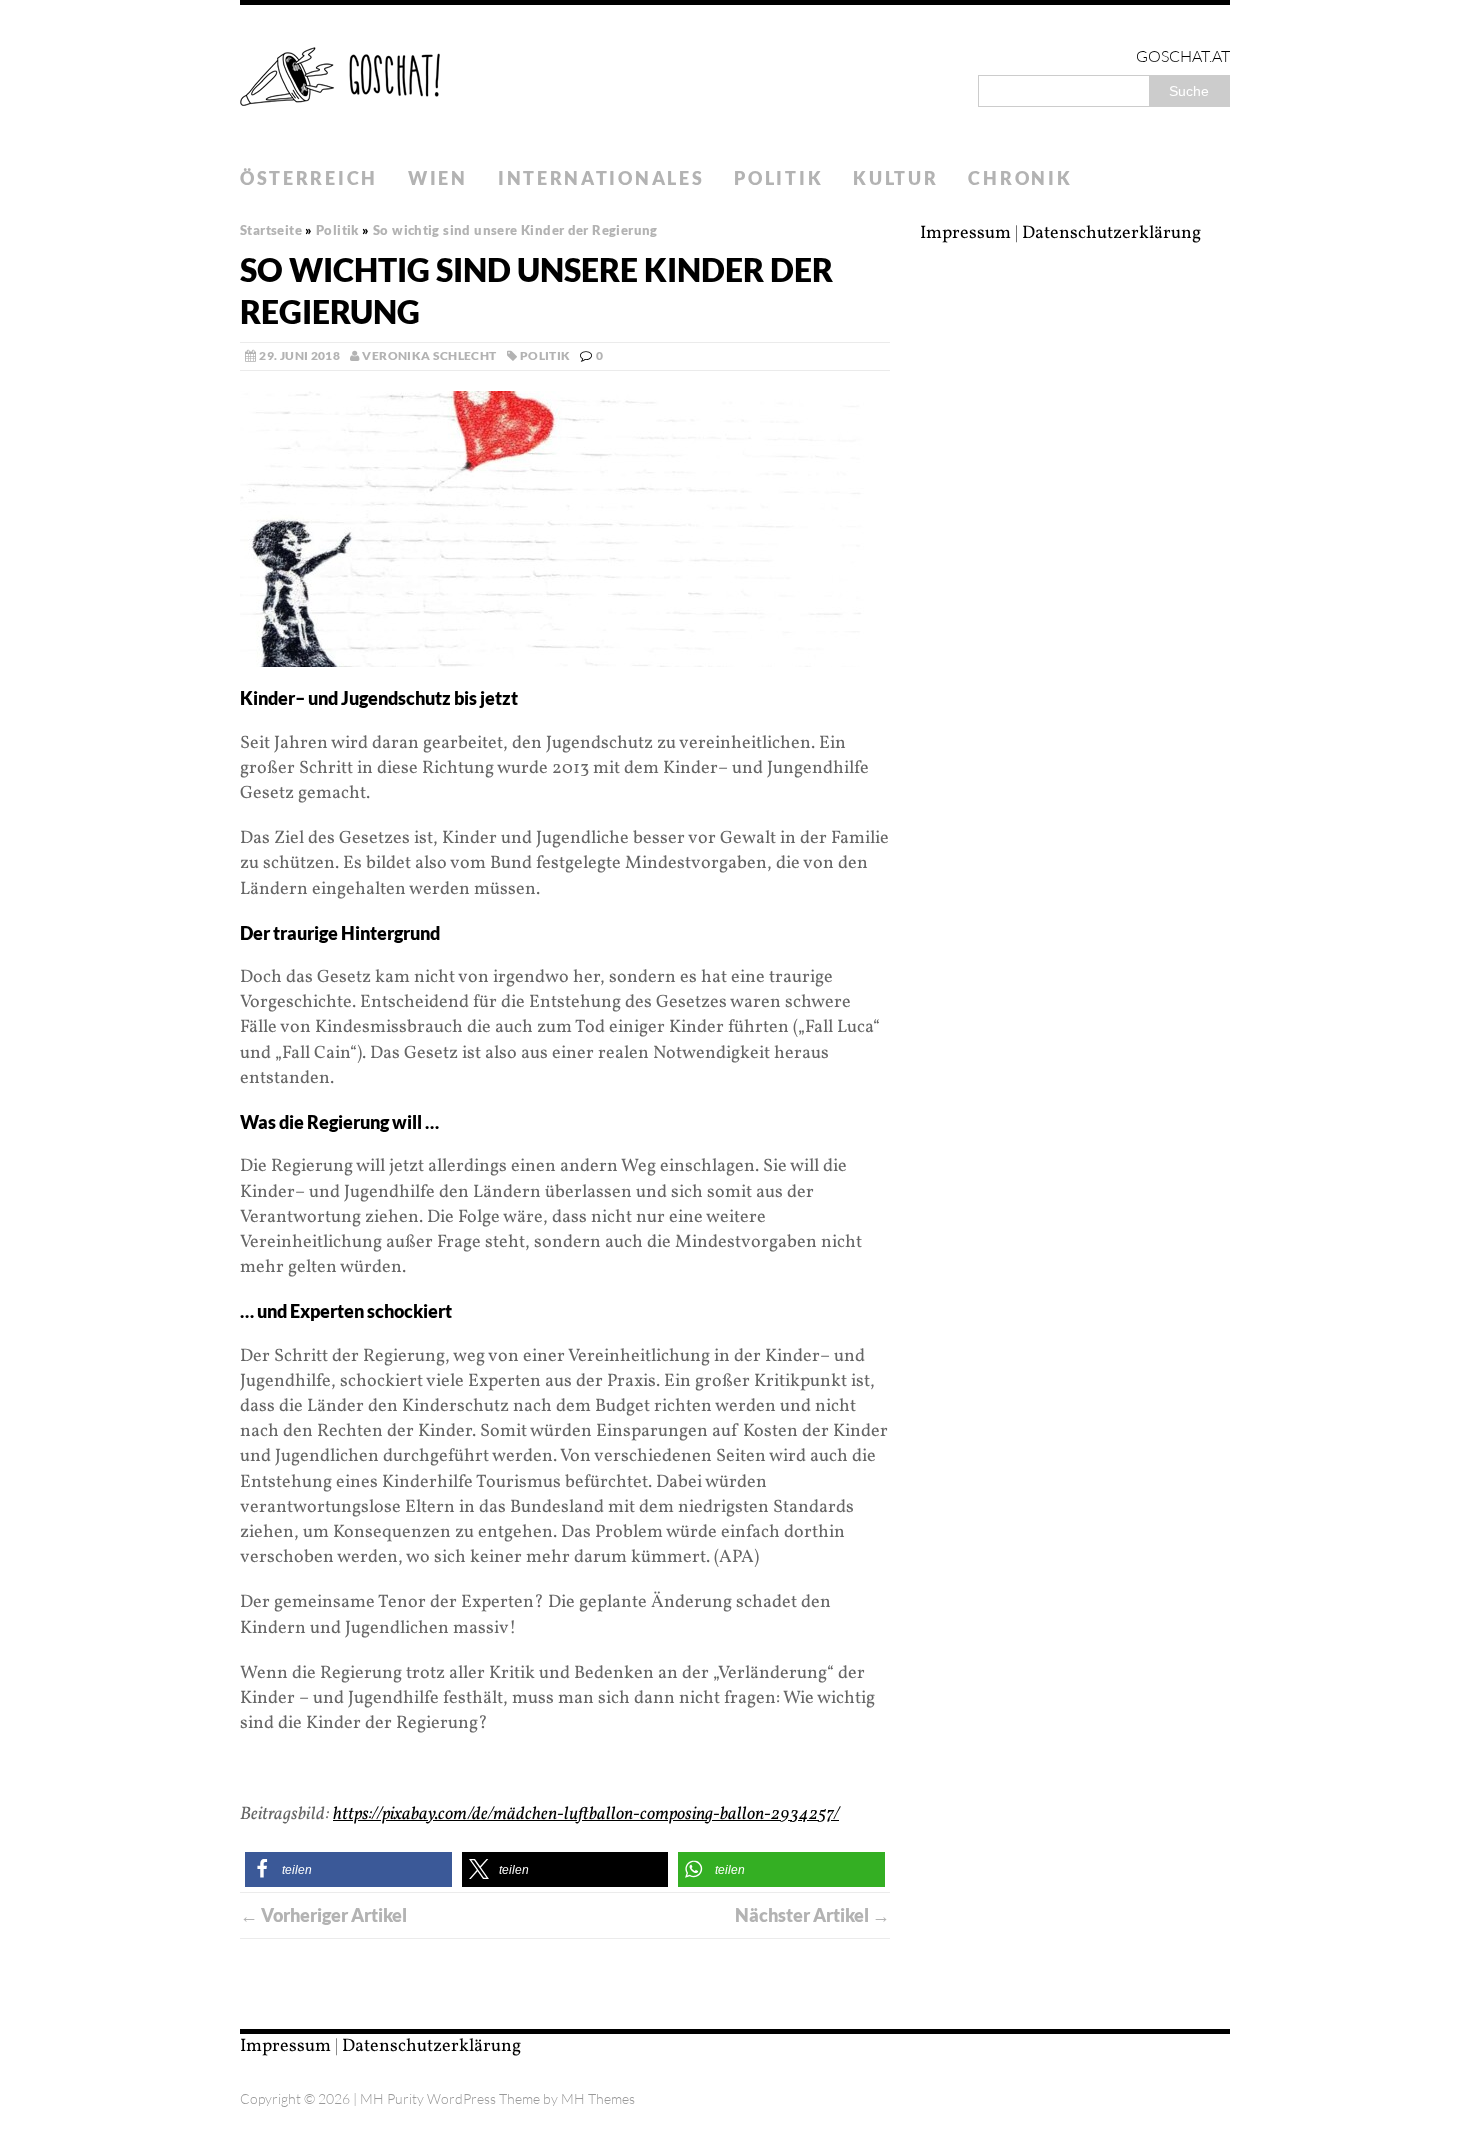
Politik (778, 178)
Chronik (1020, 178)
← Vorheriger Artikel (323, 1915)
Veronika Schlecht (429, 355)
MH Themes (598, 2098)
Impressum (965, 233)
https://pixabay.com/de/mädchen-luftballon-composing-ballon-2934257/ (586, 1814)
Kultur (895, 178)
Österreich (309, 178)
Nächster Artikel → (812, 1915)
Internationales (601, 178)
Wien (438, 178)
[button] (348, 1869)
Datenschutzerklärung (1111, 233)
